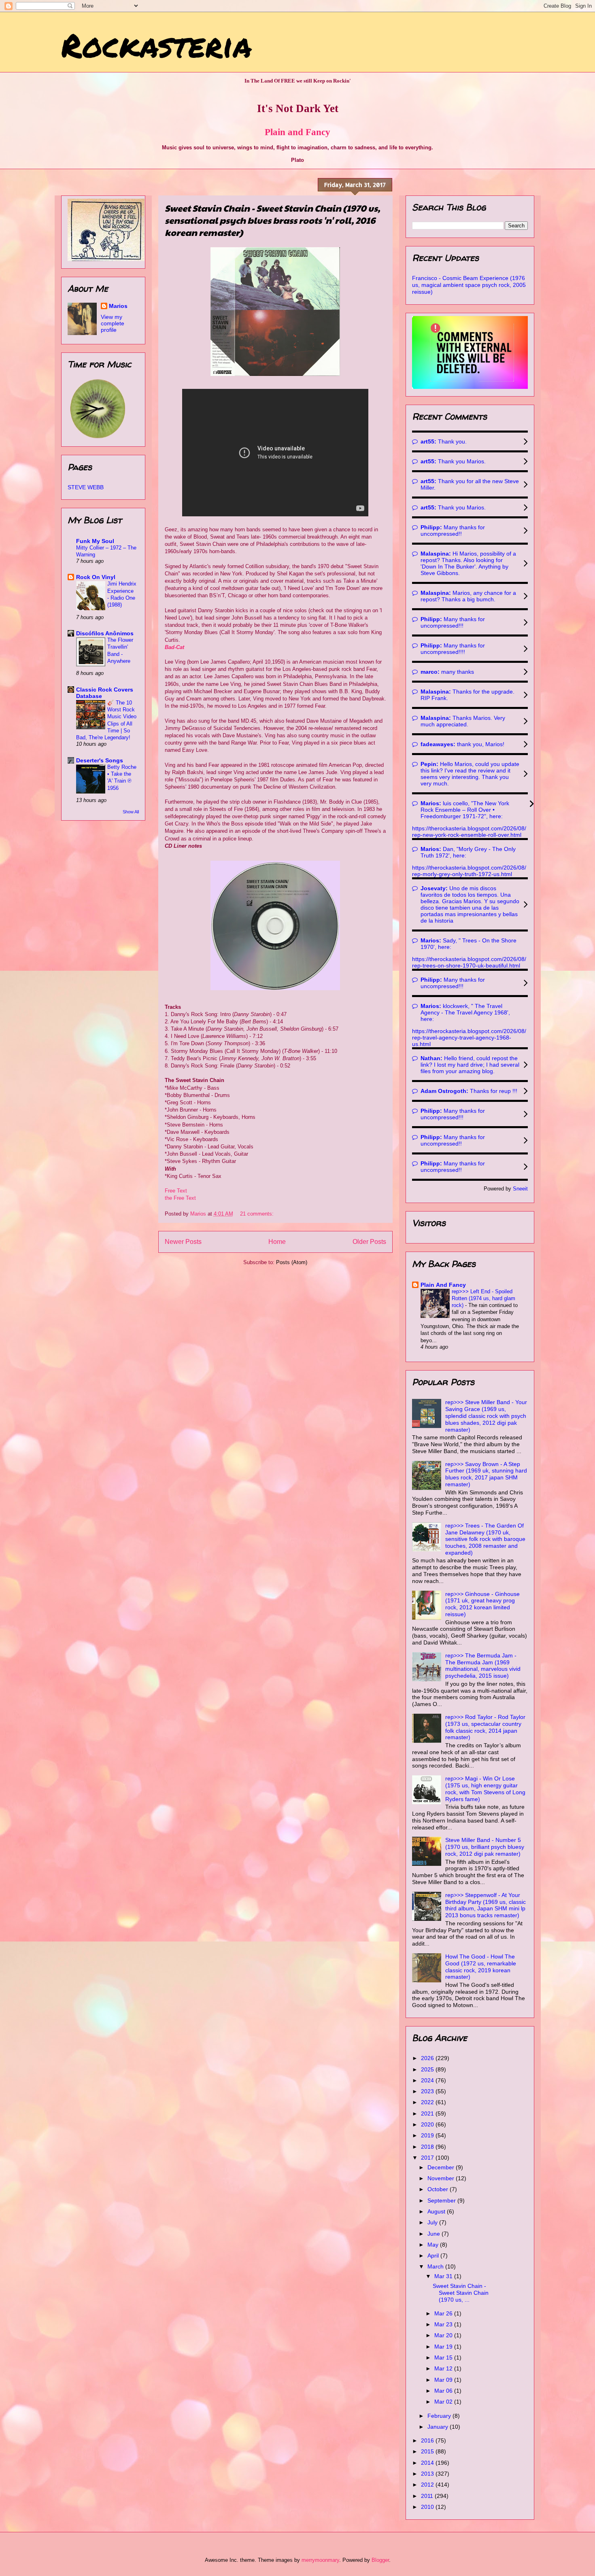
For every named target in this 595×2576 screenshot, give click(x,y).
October (439, 2189)
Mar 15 (444, 2357)
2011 (428, 2496)
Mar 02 (444, 2402)
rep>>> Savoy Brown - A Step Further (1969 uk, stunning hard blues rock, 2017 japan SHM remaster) (486, 1474)
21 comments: (258, 1214)
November (442, 2178)
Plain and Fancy (297, 132)
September (442, 2200)
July (433, 2222)
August (437, 2211)
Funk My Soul (95, 541)
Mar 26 (444, 2313)
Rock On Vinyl (96, 577)
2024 (428, 2080)
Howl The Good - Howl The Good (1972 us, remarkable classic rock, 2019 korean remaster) (481, 1967)
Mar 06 (444, 2391)
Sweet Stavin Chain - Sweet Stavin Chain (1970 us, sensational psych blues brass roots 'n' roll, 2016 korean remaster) (272, 220)
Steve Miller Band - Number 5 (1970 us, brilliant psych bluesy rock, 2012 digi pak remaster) (485, 1847)
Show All (131, 812)
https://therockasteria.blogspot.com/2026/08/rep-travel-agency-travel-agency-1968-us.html (469, 1038)
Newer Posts (183, 1242)
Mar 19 (444, 2347)
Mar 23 (444, 2324)
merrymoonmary (320, 2560)
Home (277, 1242)
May (434, 2245)
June (435, 2234)
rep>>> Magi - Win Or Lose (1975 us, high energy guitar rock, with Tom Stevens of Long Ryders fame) (485, 1789)
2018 (428, 2147)
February (440, 2416)
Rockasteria (156, 45)
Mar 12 (444, 2368)
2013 (428, 2474)
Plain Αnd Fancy (443, 1285)
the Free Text (180, 1198)
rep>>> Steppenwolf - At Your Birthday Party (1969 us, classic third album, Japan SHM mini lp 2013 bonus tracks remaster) (486, 1905)
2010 (428, 2507)
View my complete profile (113, 323)
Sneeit (520, 1189)
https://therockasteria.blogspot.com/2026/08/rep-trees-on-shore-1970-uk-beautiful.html (469, 962)
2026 (428, 2058)
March (436, 2266)
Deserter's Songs (100, 760)
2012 (428, 2485)
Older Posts (369, 1242)
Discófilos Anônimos (105, 633)
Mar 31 (444, 2276)
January (439, 2427)
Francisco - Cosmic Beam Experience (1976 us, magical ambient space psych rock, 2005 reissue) (469, 285)
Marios (118, 306)
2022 (428, 2102)
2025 (428, 2069)
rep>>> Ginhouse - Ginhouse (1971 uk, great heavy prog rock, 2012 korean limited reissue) (482, 1604)
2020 (428, 2124)
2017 (428, 2158)
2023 (428, 2091)
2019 (428, 2135)
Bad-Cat (174, 647)
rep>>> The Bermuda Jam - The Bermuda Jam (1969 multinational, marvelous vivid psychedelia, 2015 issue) (483, 1666)
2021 (428, 2113)
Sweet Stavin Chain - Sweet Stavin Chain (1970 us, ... (461, 2293)
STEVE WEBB (86, 487)
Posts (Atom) (292, 1262)
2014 (428, 2463)
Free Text (176, 1191)
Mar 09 (444, 2380)
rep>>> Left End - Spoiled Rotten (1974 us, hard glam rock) (483, 1299)
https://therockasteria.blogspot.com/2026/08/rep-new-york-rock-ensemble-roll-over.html (469, 832)
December (442, 2167)
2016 (428, 2440)
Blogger (380, 2560)
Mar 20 (444, 2335)
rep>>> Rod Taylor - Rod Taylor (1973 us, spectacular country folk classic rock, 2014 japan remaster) (485, 1727)
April (434, 2256)
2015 (428, 2451)
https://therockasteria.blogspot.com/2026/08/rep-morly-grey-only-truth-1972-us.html (469, 871)
